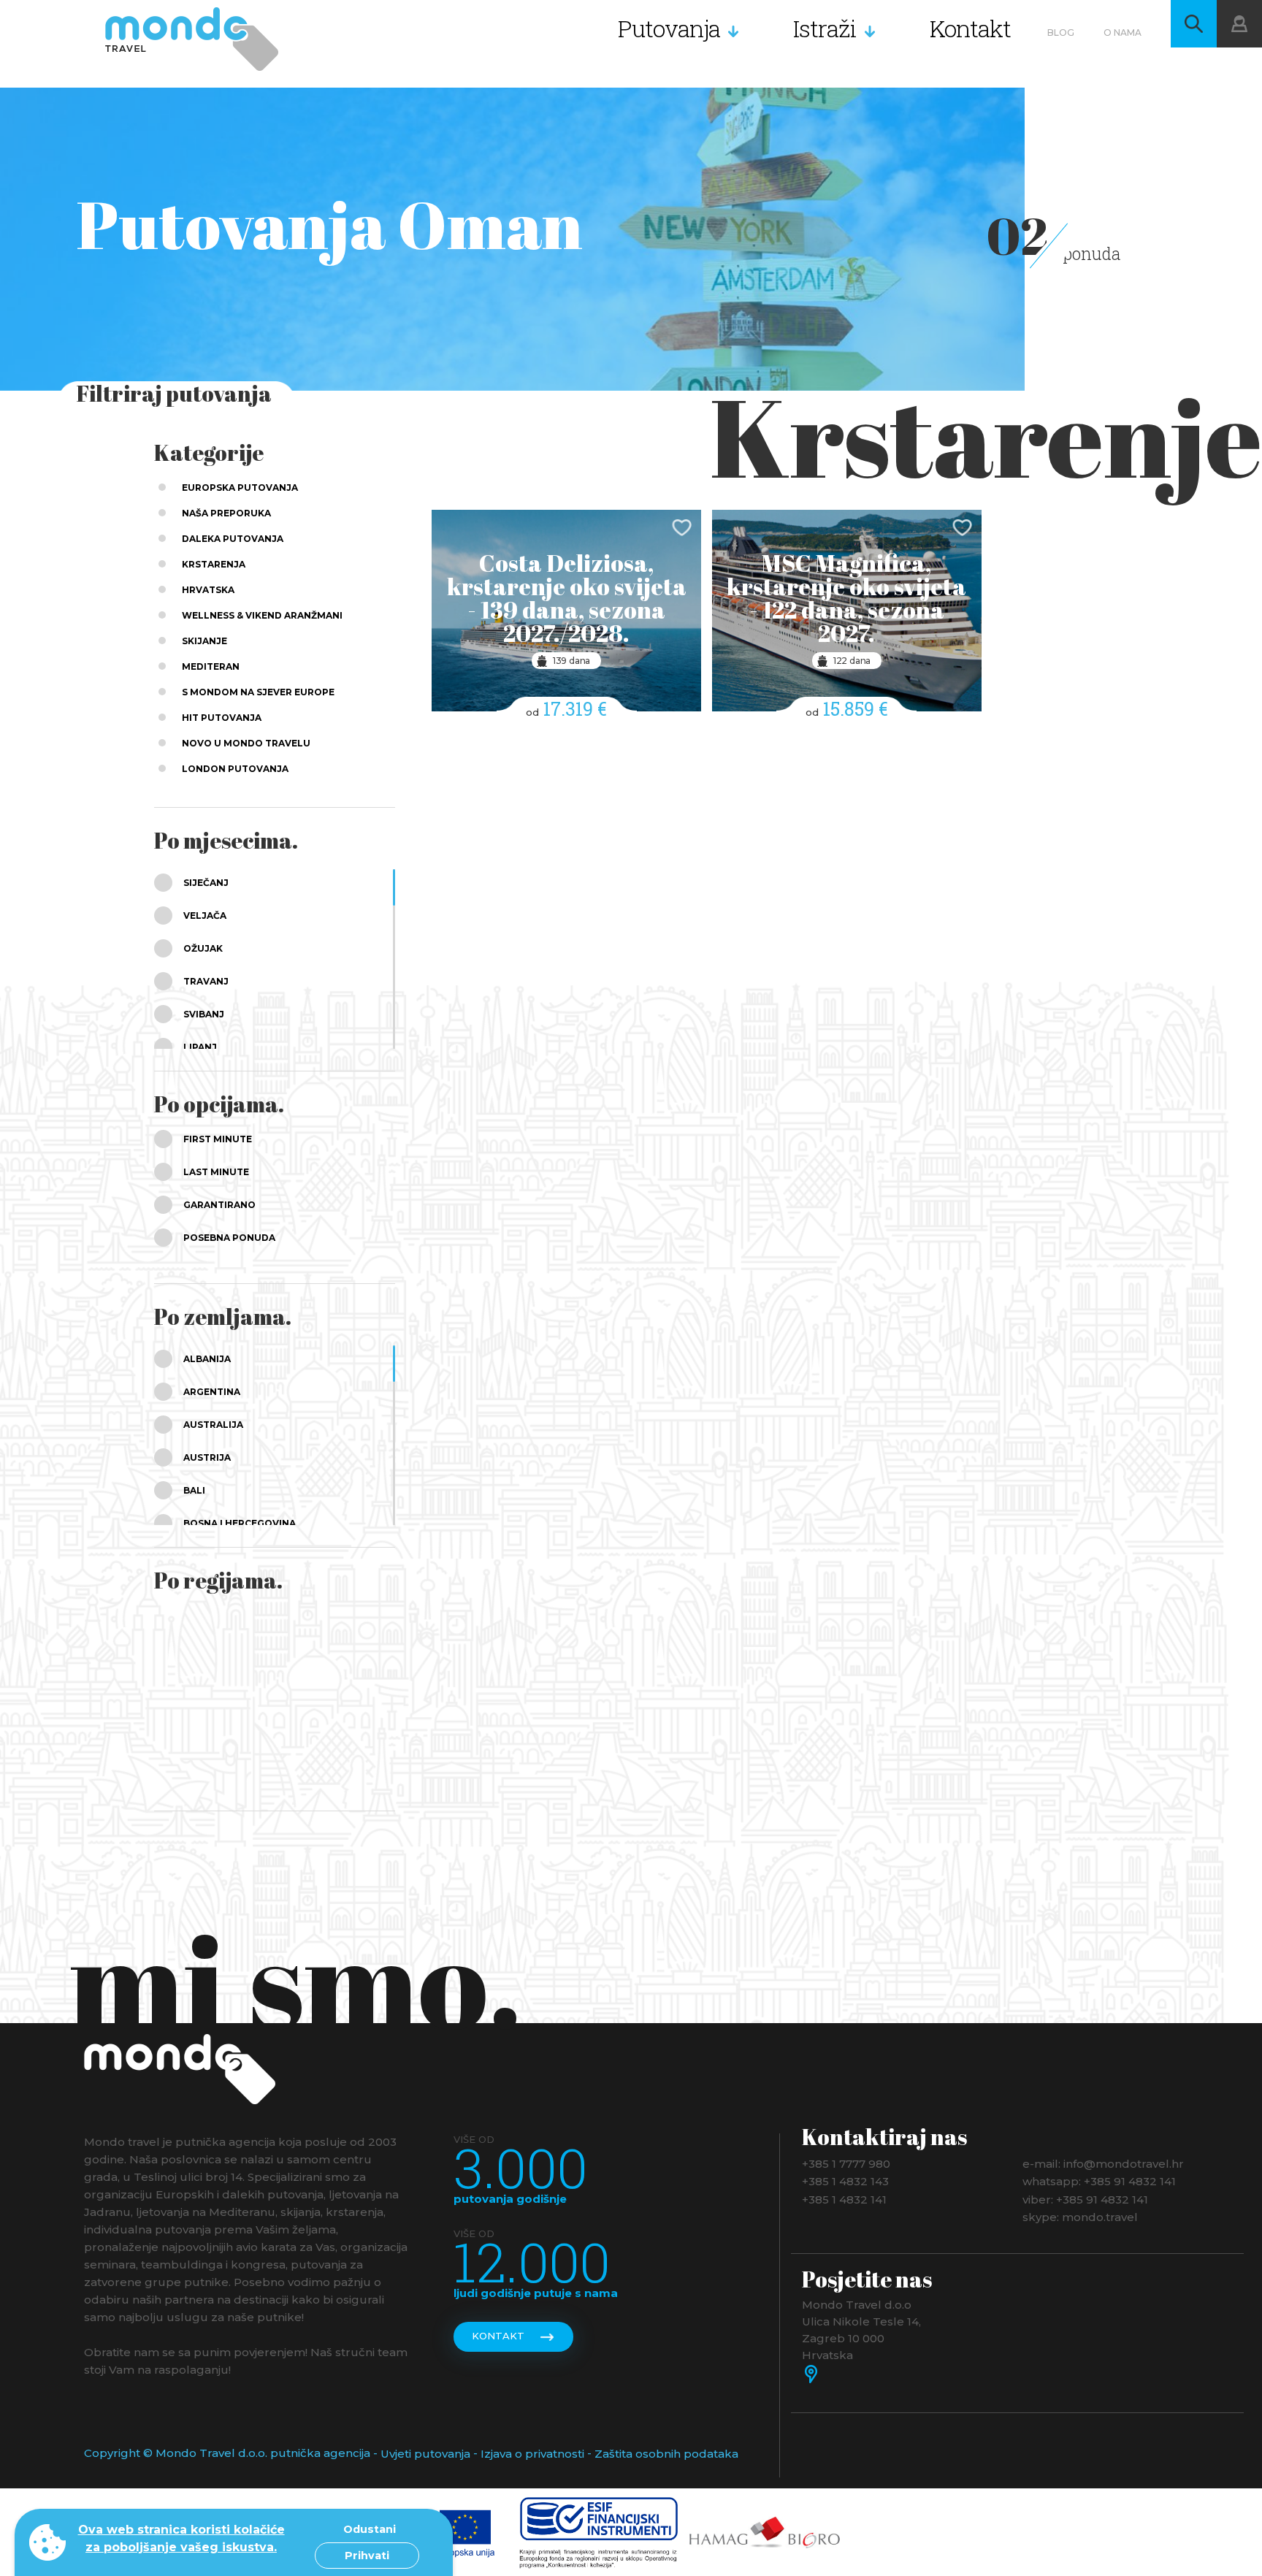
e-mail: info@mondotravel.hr (1103, 2163)
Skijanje (204, 641)
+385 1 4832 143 (845, 2181)
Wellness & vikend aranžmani (262, 615)
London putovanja (235, 769)
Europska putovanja (240, 488)
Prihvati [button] (367, 2556)
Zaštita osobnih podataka (666, 2454)
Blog (1061, 33)
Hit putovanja (222, 718)
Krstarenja (214, 564)
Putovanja (669, 28)
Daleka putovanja (233, 539)
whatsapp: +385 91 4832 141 (1099, 2181)
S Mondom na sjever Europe (258, 692)
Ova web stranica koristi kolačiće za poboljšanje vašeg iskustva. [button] (181, 2538)
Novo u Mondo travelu (246, 743)
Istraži (825, 28)
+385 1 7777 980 (846, 2163)
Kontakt (970, 28)
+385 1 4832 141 (844, 2199)
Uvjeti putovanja (425, 2454)
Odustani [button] (370, 2529)
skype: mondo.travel (1080, 2217)
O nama (1123, 33)
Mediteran (211, 666)
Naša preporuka (226, 513)
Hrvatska (208, 590)
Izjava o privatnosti (532, 2454)
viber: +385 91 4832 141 (1085, 2199)
